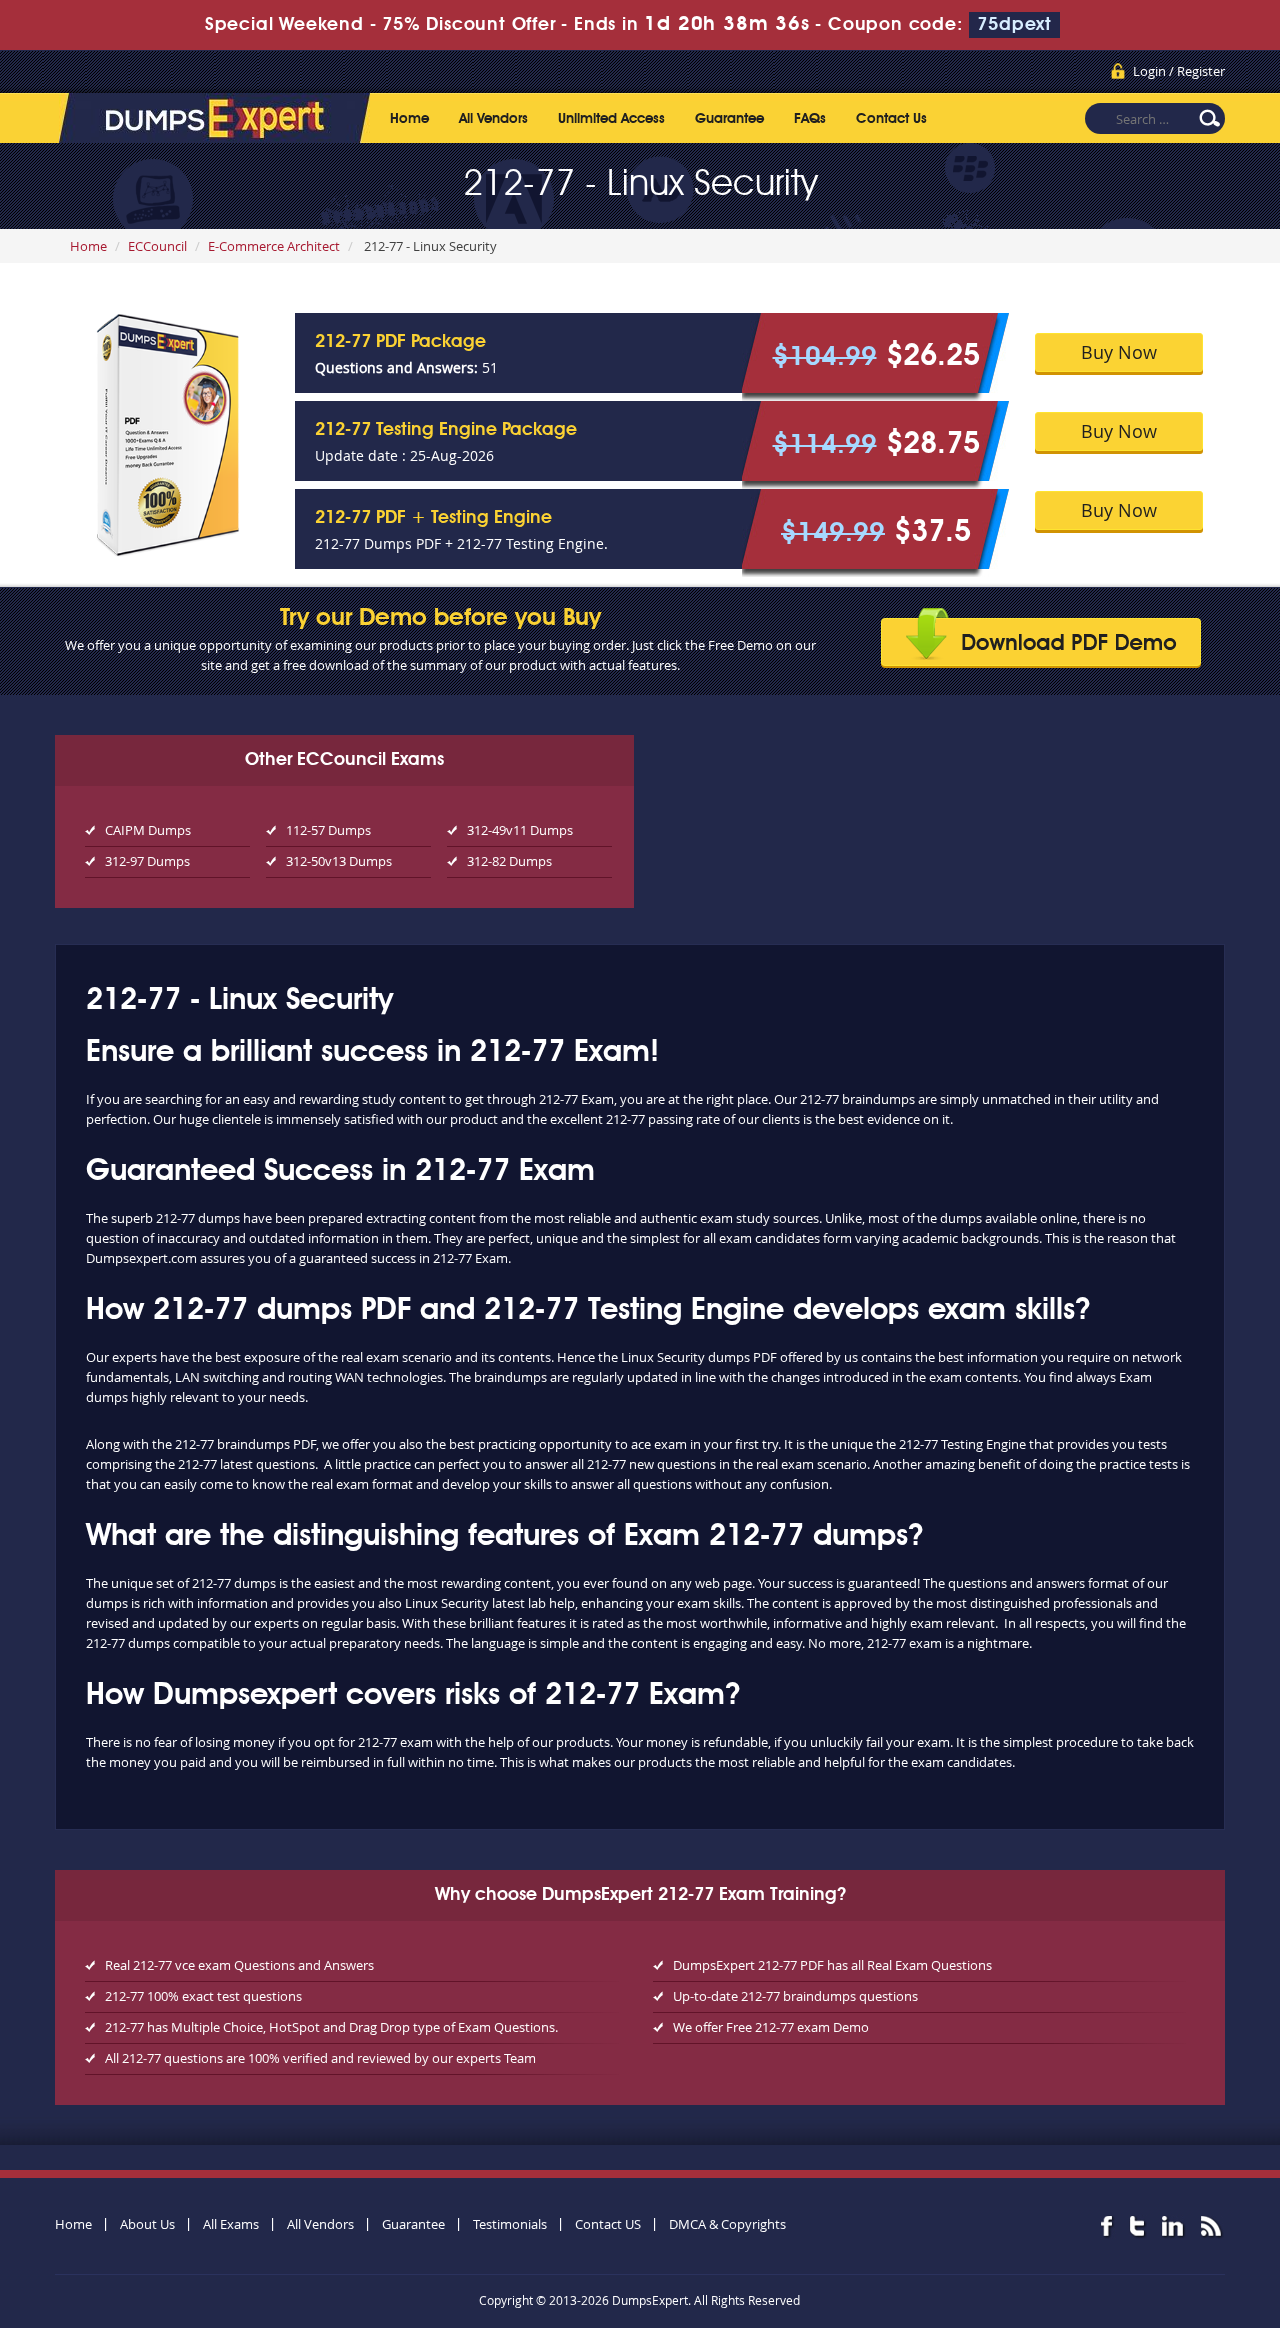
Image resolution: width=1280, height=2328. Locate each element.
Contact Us (891, 119)
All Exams (231, 2224)
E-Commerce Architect (274, 246)
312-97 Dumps (147, 861)
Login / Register (1179, 71)
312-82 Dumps (509, 861)
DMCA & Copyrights (727, 2224)
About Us (147, 2224)
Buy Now (1119, 352)
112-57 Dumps (328, 830)
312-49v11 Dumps (520, 830)
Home (409, 119)
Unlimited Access (611, 119)
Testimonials (510, 2224)
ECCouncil (157, 246)
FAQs (810, 119)
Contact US (608, 2224)
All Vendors (493, 119)
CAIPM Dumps (148, 830)
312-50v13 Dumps (339, 861)
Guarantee (729, 119)
